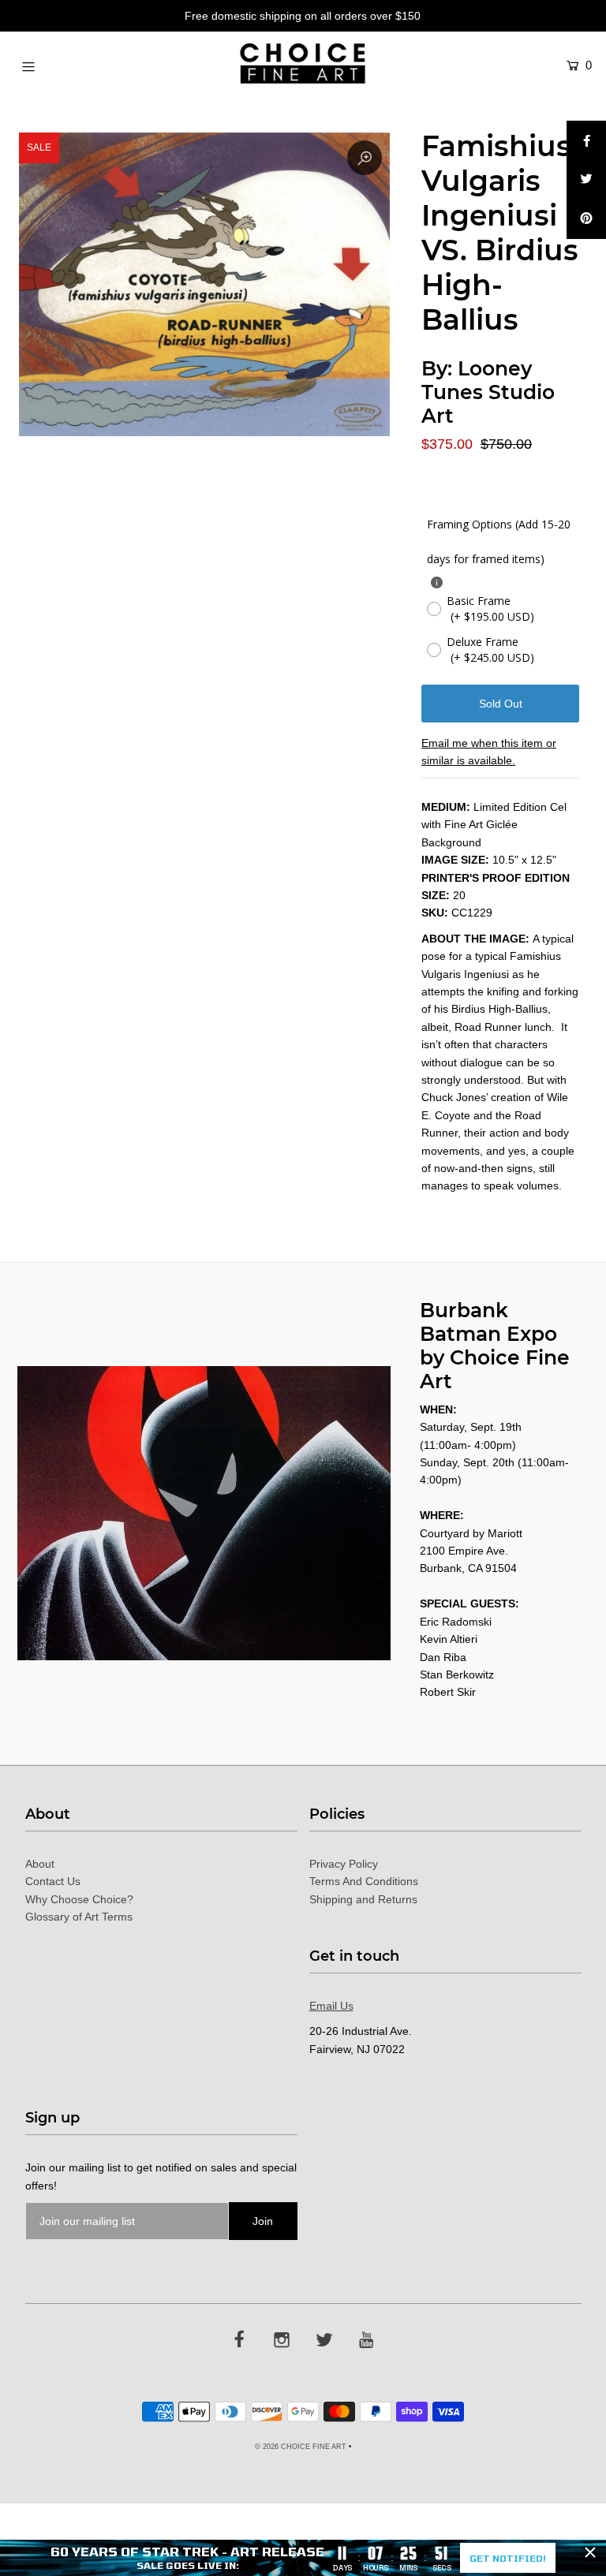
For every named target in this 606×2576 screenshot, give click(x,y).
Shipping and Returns (363, 1899)
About (40, 1864)
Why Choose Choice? (79, 1899)
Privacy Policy (344, 1864)
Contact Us (53, 1881)
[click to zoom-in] (365, 158)
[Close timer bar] (590, 2552)
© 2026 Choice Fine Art (301, 2447)
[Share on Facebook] (586, 140)
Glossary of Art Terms (79, 1917)
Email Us (331, 2006)
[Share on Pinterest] (586, 219)
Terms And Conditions (364, 1881)
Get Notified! (508, 2558)
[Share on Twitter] (586, 180)
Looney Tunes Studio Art (488, 392)
